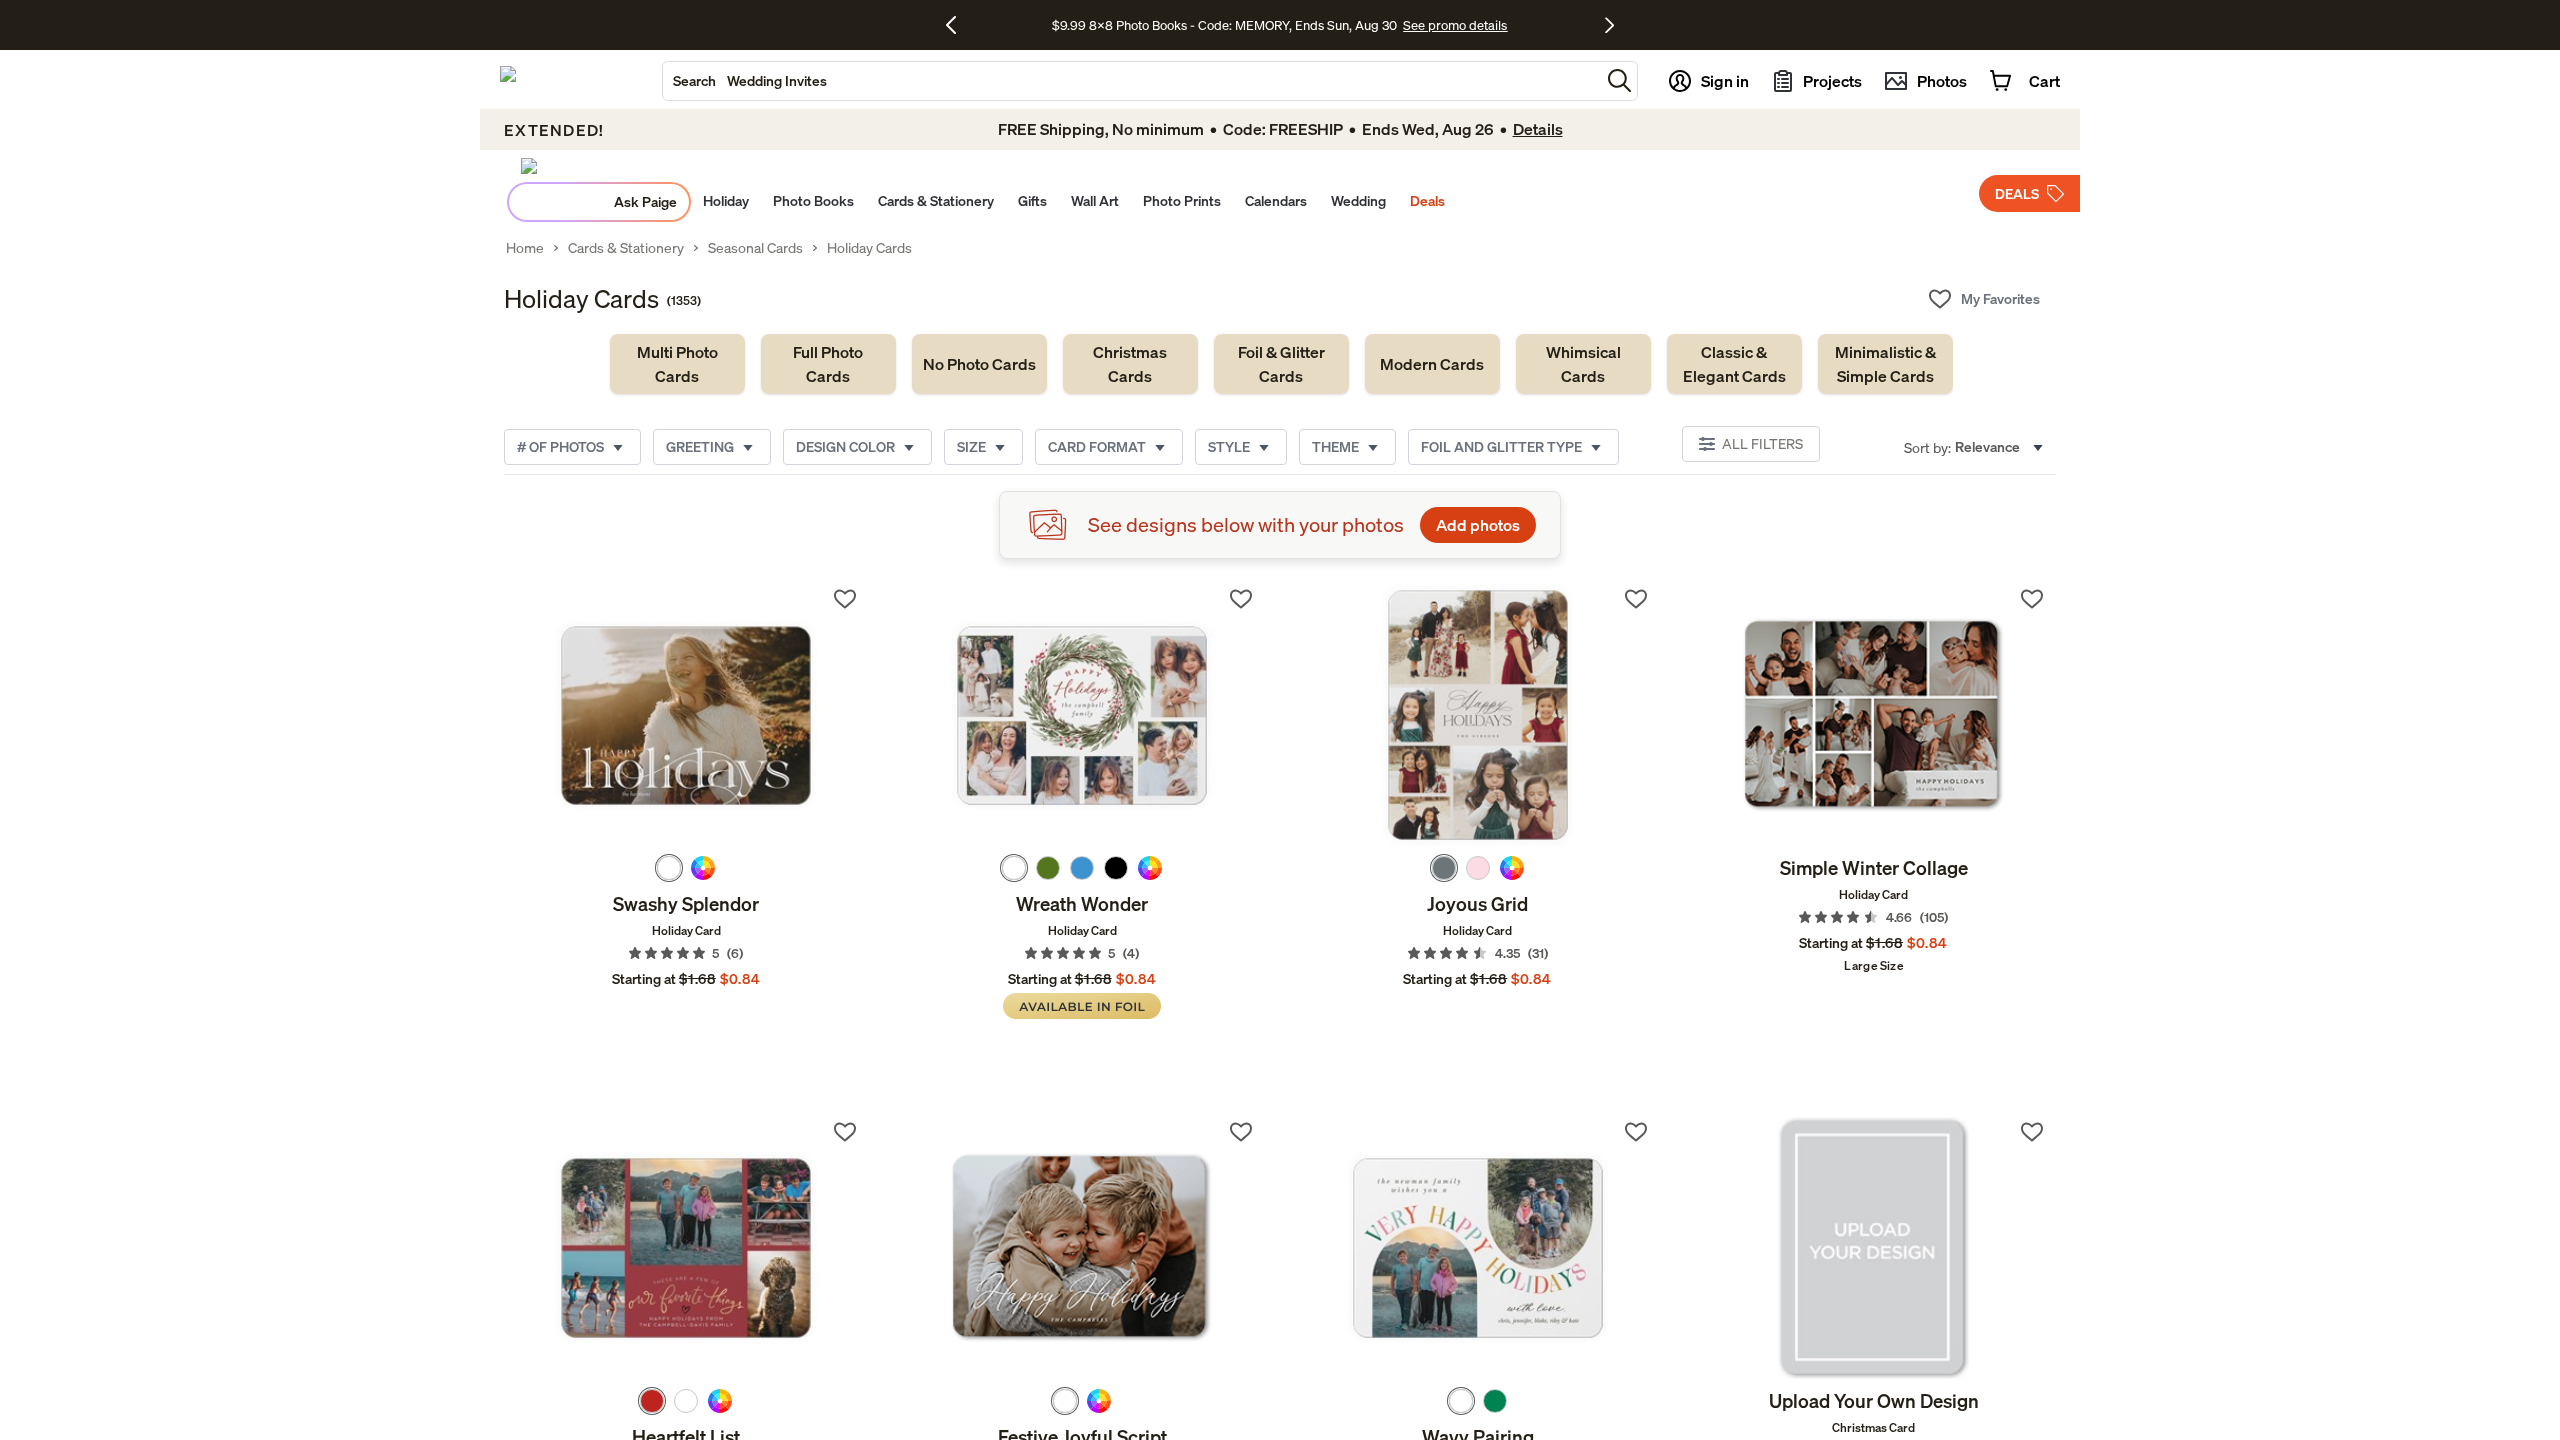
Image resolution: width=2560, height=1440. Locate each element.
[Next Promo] (1609, 25)
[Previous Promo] (958, 25)
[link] (677, 364)
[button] (1619, 80)
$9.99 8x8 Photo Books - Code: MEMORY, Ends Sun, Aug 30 (1224, 25)
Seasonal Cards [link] (755, 248)
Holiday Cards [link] (869, 248)
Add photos (1478, 525)
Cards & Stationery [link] (626, 248)
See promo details (1455, 25)
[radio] (669, 868)
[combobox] (1131, 81)
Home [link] (525, 248)
